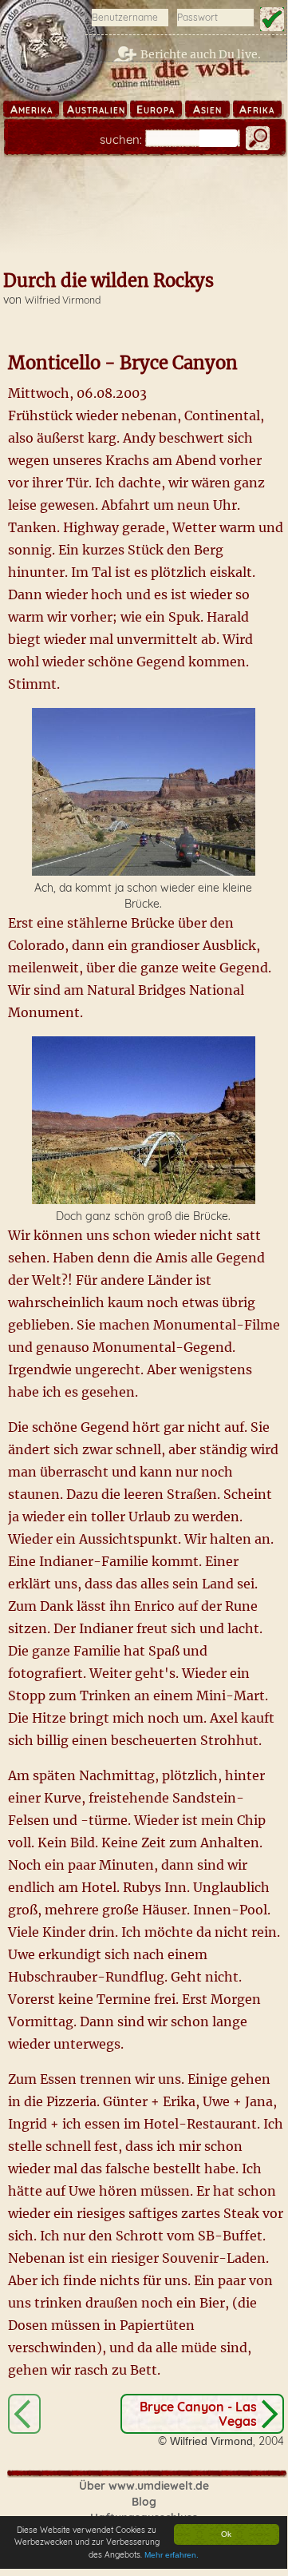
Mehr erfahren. (172, 2555)
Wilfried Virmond (63, 300)
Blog (144, 2502)
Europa (156, 109)
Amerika (32, 109)
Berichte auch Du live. (201, 54)
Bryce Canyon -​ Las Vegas (198, 2414)
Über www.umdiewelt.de (144, 2486)
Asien (207, 109)
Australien (96, 109)
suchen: (121, 139)
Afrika (257, 109)
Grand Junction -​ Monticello (24, 2414)
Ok (226, 2534)
